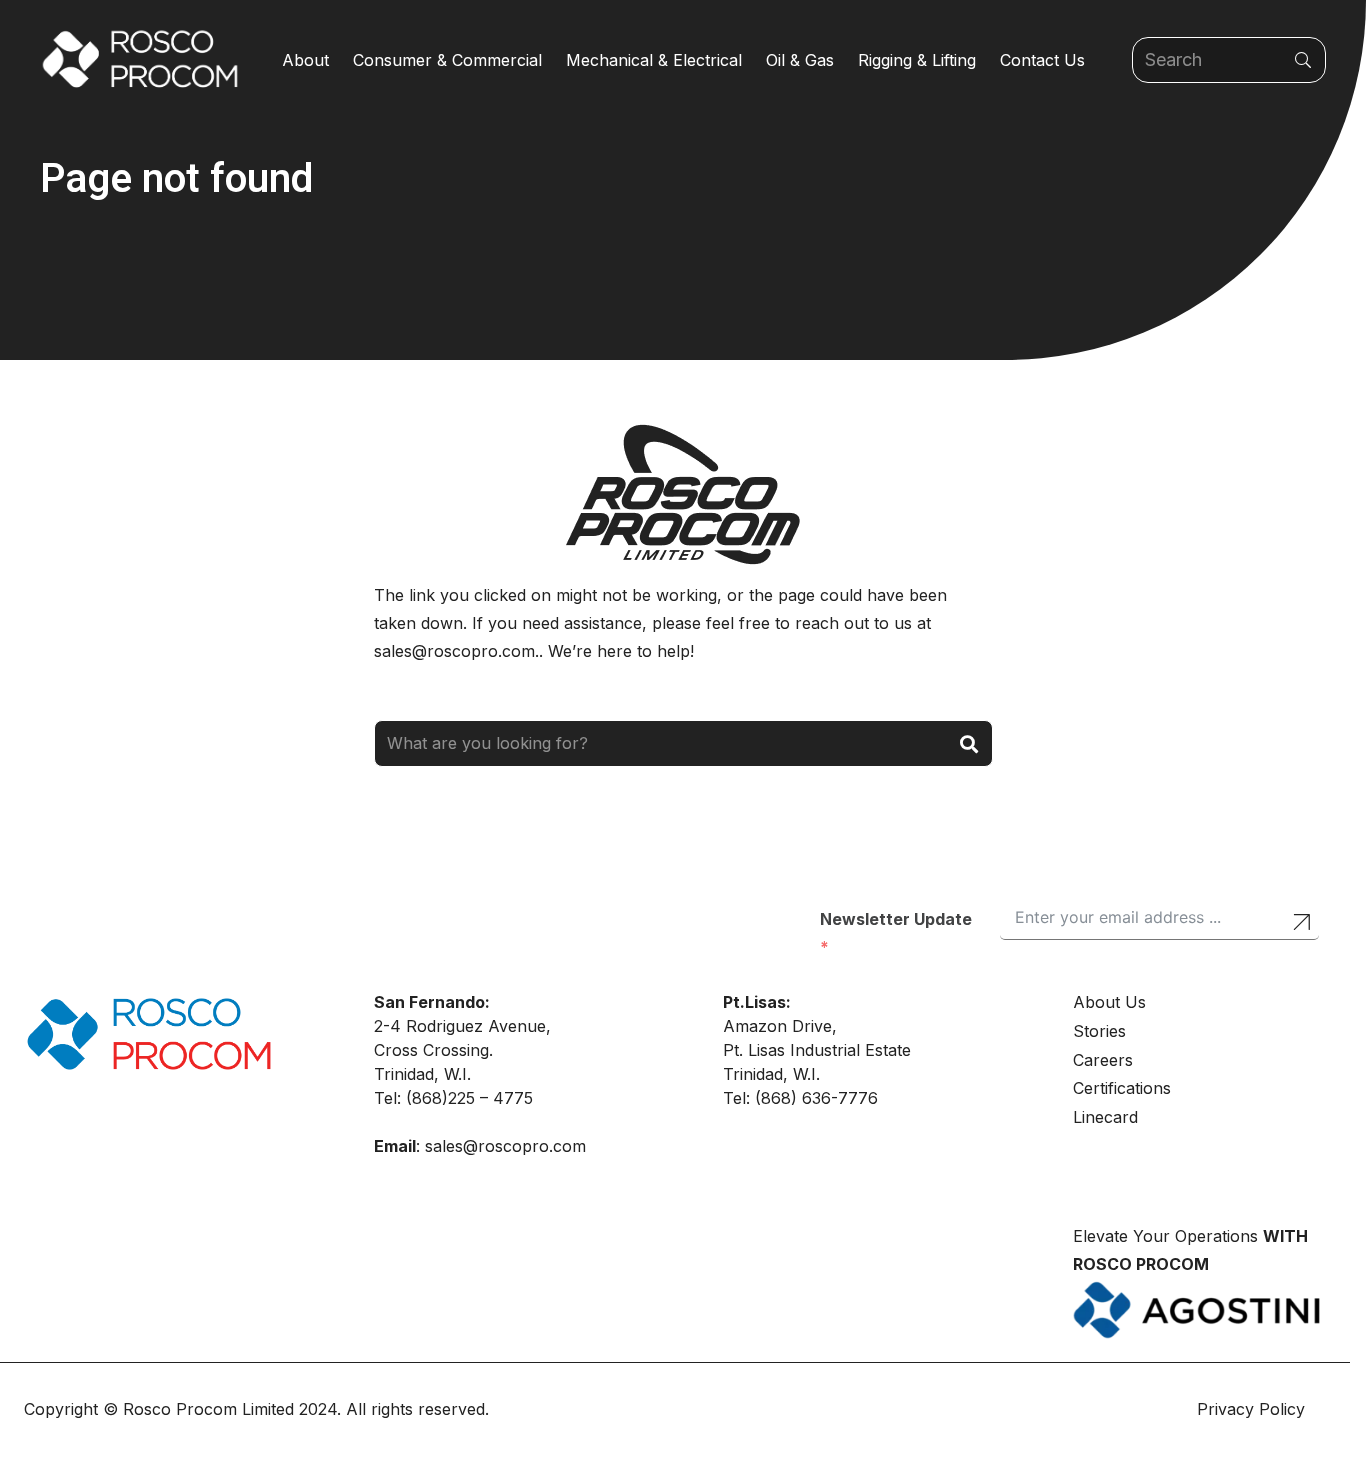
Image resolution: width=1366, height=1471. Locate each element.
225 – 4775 (490, 1098)
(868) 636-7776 (816, 1098)
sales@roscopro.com (505, 1146)
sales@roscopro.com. (456, 651)
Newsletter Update (896, 919)
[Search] (1302, 60)
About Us (1109, 1002)
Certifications (1122, 1088)
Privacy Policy (1253, 1409)
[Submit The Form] (1301, 924)
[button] (339, 60)
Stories (1099, 1031)
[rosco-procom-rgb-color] (140, 60)
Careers (1103, 1060)
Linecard (1105, 1117)
